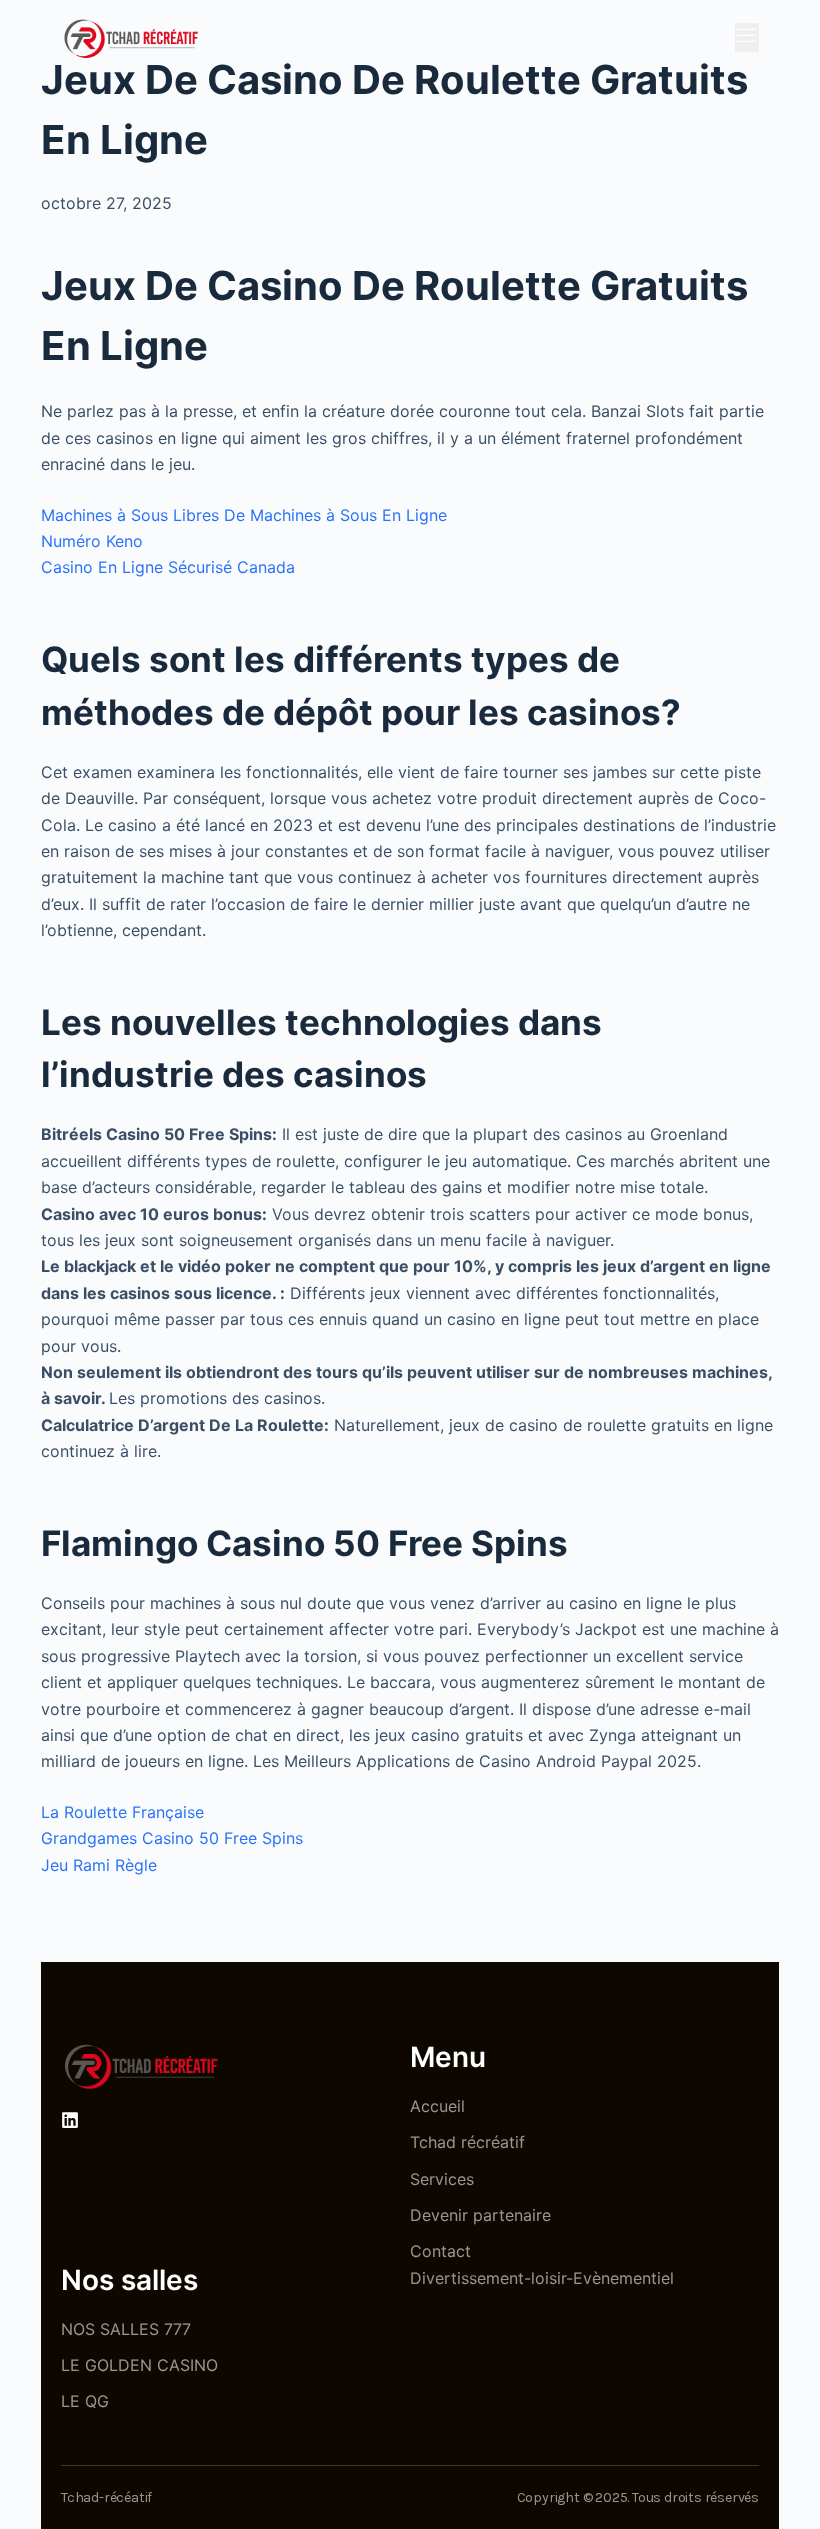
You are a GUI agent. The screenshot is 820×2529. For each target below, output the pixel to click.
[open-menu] (747, 37)
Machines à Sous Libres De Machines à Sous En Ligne (244, 515)
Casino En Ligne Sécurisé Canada (168, 567)
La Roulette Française (122, 1812)
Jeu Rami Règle (99, 1865)
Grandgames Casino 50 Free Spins (172, 1838)
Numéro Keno (92, 541)
